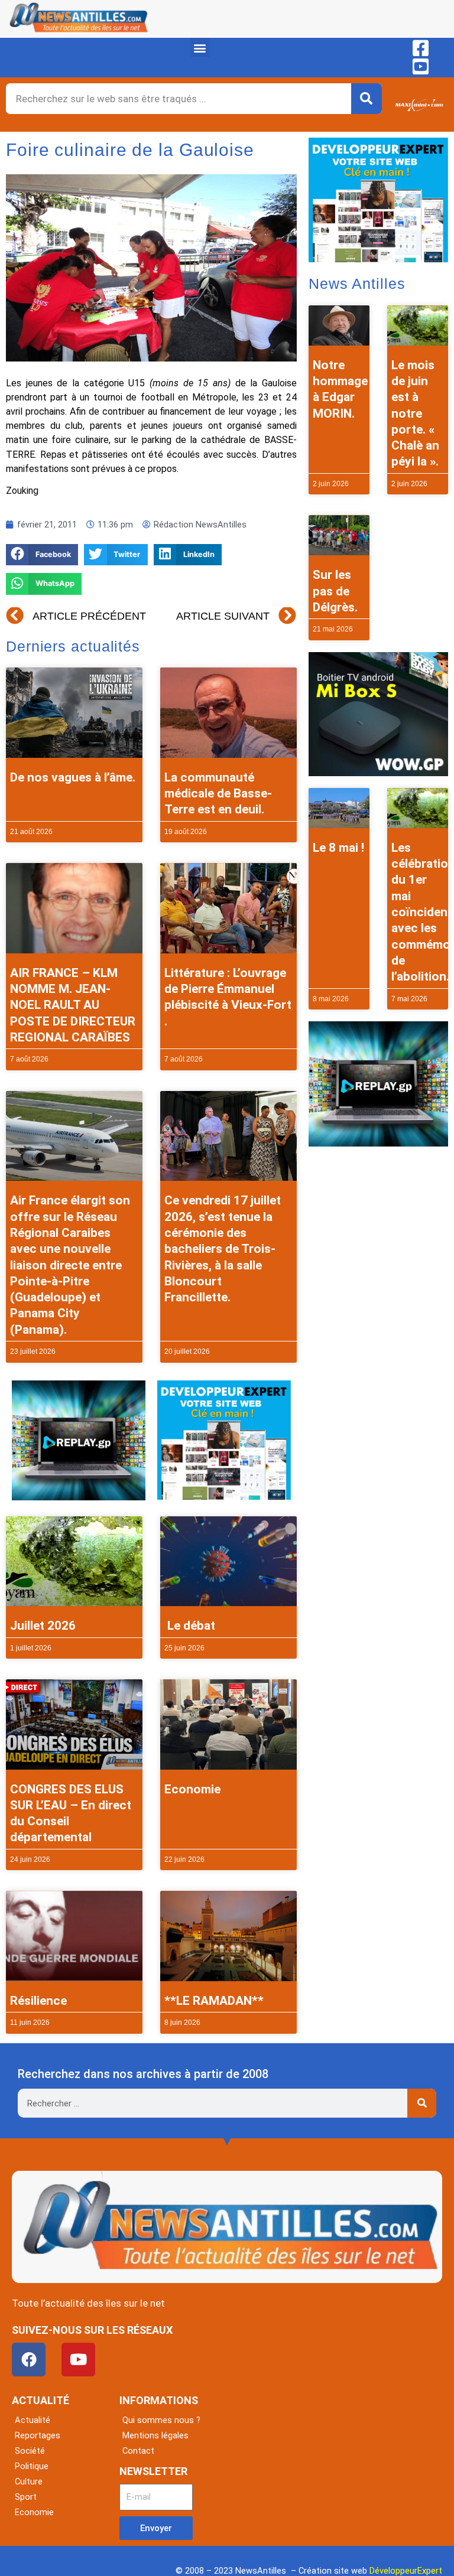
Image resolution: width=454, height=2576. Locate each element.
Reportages (38, 2435)
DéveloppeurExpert (406, 2571)
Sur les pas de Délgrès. (335, 591)
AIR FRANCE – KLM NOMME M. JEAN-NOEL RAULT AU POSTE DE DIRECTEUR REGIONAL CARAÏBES (73, 1005)
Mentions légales (155, 2435)
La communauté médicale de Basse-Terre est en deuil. (218, 794)
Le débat (190, 1626)
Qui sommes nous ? (161, 2420)
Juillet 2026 (43, 1626)
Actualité (33, 2420)
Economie (192, 1789)
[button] (200, 48)
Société (30, 2451)
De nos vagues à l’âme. (73, 777)
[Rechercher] (367, 99)
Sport (26, 2497)
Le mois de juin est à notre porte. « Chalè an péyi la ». (415, 413)
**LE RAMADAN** (214, 2001)
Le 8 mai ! (338, 848)
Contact (138, 2451)
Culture (29, 2481)
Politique (32, 2466)
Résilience (38, 2001)
